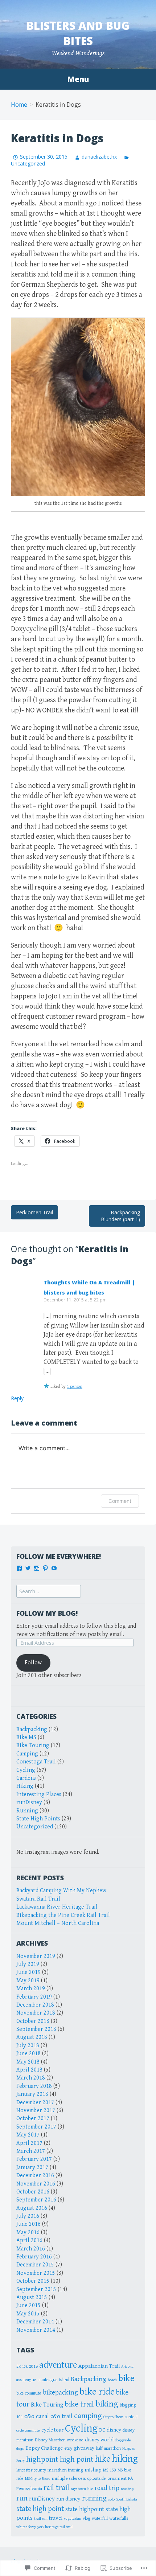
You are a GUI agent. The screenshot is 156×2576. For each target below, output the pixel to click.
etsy (68, 2448)
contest (131, 2417)
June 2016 (28, 2224)
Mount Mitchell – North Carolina (58, 1923)
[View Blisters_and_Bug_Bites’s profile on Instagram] (37, 1568)
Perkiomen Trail (34, 1212)
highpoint (42, 2459)
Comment (120, 1501)
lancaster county (31, 2470)
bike (126, 2378)
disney (114, 2430)
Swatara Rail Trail (38, 1899)
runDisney (29, 1802)
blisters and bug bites (78, 33)
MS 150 (110, 2470)
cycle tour (52, 2430)
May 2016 (28, 2232)
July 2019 (28, 1964)
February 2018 (34, 2086)
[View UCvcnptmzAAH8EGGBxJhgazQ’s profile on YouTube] (54, 1568)
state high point (40, 2509)
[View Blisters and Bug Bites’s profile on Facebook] (19, 1568)
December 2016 (35, 2176)
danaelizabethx (99, 157)
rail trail (56, 2488)
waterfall (100, 2518)
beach (112, 2380)
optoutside (97, 2478)
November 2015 (36, 2273)
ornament (117, 2478)
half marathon (108, 2448)
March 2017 (31, 2151)
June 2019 (28, 1972)
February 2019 (34, 1997)
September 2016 (36, 2200)
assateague (26, 2380)
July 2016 (28, 2216)
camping (88, 2416)
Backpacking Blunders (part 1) (120, 1216)
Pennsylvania (29, 2489)
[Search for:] (49, 1592)
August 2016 (32, 2208)
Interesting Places (39, 1794)
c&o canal (37, 2416)
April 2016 (29, 2240)
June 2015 (28, 2305)
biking (107, 2404)
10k (25, 2367)
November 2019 (36, 1956)
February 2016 (34, 2257)
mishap (93, 2470)
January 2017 (32, 2168)
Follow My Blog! (47, 1613)
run (22, 2498)
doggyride (123, 2440)
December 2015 (35, 2265)
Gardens (26, 1778)
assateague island (54, 2380)
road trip (107, 2488)
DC (102, 2430)
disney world (99, 2440)
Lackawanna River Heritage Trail (57, 1907)
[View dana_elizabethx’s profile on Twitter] (28, 1568)
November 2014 (36, 2330)
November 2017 (36, 2111)
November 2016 (36, 2184)
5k (19, 2366)
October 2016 (33, 2192)
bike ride (97, 2392)
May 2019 (28, 1981)
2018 (33, 2366)
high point (77, 2459)
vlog (87, 2518)
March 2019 (31, 1989)
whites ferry (26, 2527)
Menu (78, 79)
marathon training (65, 2470)
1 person (75, 1387)
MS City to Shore (38, 2479)
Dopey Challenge (44, 2448)
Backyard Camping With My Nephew (61, 1891)
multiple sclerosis (69, 2478)
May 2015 (28, 2314)
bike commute (29, 2393)
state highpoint (85, 2509)
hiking (125, 2459)
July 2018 (28, 2046)
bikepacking (60, 2392)
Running (27, 1811)
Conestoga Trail (36, 1762)
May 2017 (28, 2135)
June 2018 (28, 2054)
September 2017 (36, 2127)
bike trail (79, 2404)
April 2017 (29, 2143)
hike (103, 2459)
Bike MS (26, 1737)
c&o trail (61, 2416)
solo (111, 2499)
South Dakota (127, 2499)
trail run (41, 2519)
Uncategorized (35, 1827)
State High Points (38, 1819)
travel (56, 2518)
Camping (27, 1754)
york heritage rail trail (55, 2527)
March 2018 (31, 2078)
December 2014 (35, 2322)
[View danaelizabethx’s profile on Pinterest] (45, 1568)
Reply (17, 1398)
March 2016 (31, 2249)
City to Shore (113, 2417)
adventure (58, 2365)
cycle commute (28, 2430)
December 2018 (35, 2005)
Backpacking (32, 1729)
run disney (68, 2499)
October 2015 (33, 2281)
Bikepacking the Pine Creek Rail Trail (63, 1915)
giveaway (84, 2448)
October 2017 (33, 2119)
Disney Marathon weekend (59, 2440)
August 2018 (32, 2037)
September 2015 (36, 2289)
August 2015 (32, 2297)
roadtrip (127, 2489)
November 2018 (36, 2013)
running (94, 2498)
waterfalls (119, 2518)
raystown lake (82, 2489)
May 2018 (28, 2062)
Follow (33, 1663)
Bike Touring (33, 1745)
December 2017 (35, 2103)
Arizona (127, 2367)
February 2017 (34, 2159)
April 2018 (29, 2070)
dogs (20, 2449)
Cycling (26, 1770)
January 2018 (32, 2094)
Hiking (25, 1786)
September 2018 (36, 2029)
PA (130, 2478)
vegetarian (73, 2519)
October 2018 (33, 2021)
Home (19, 105)
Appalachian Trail (99, 2366)
